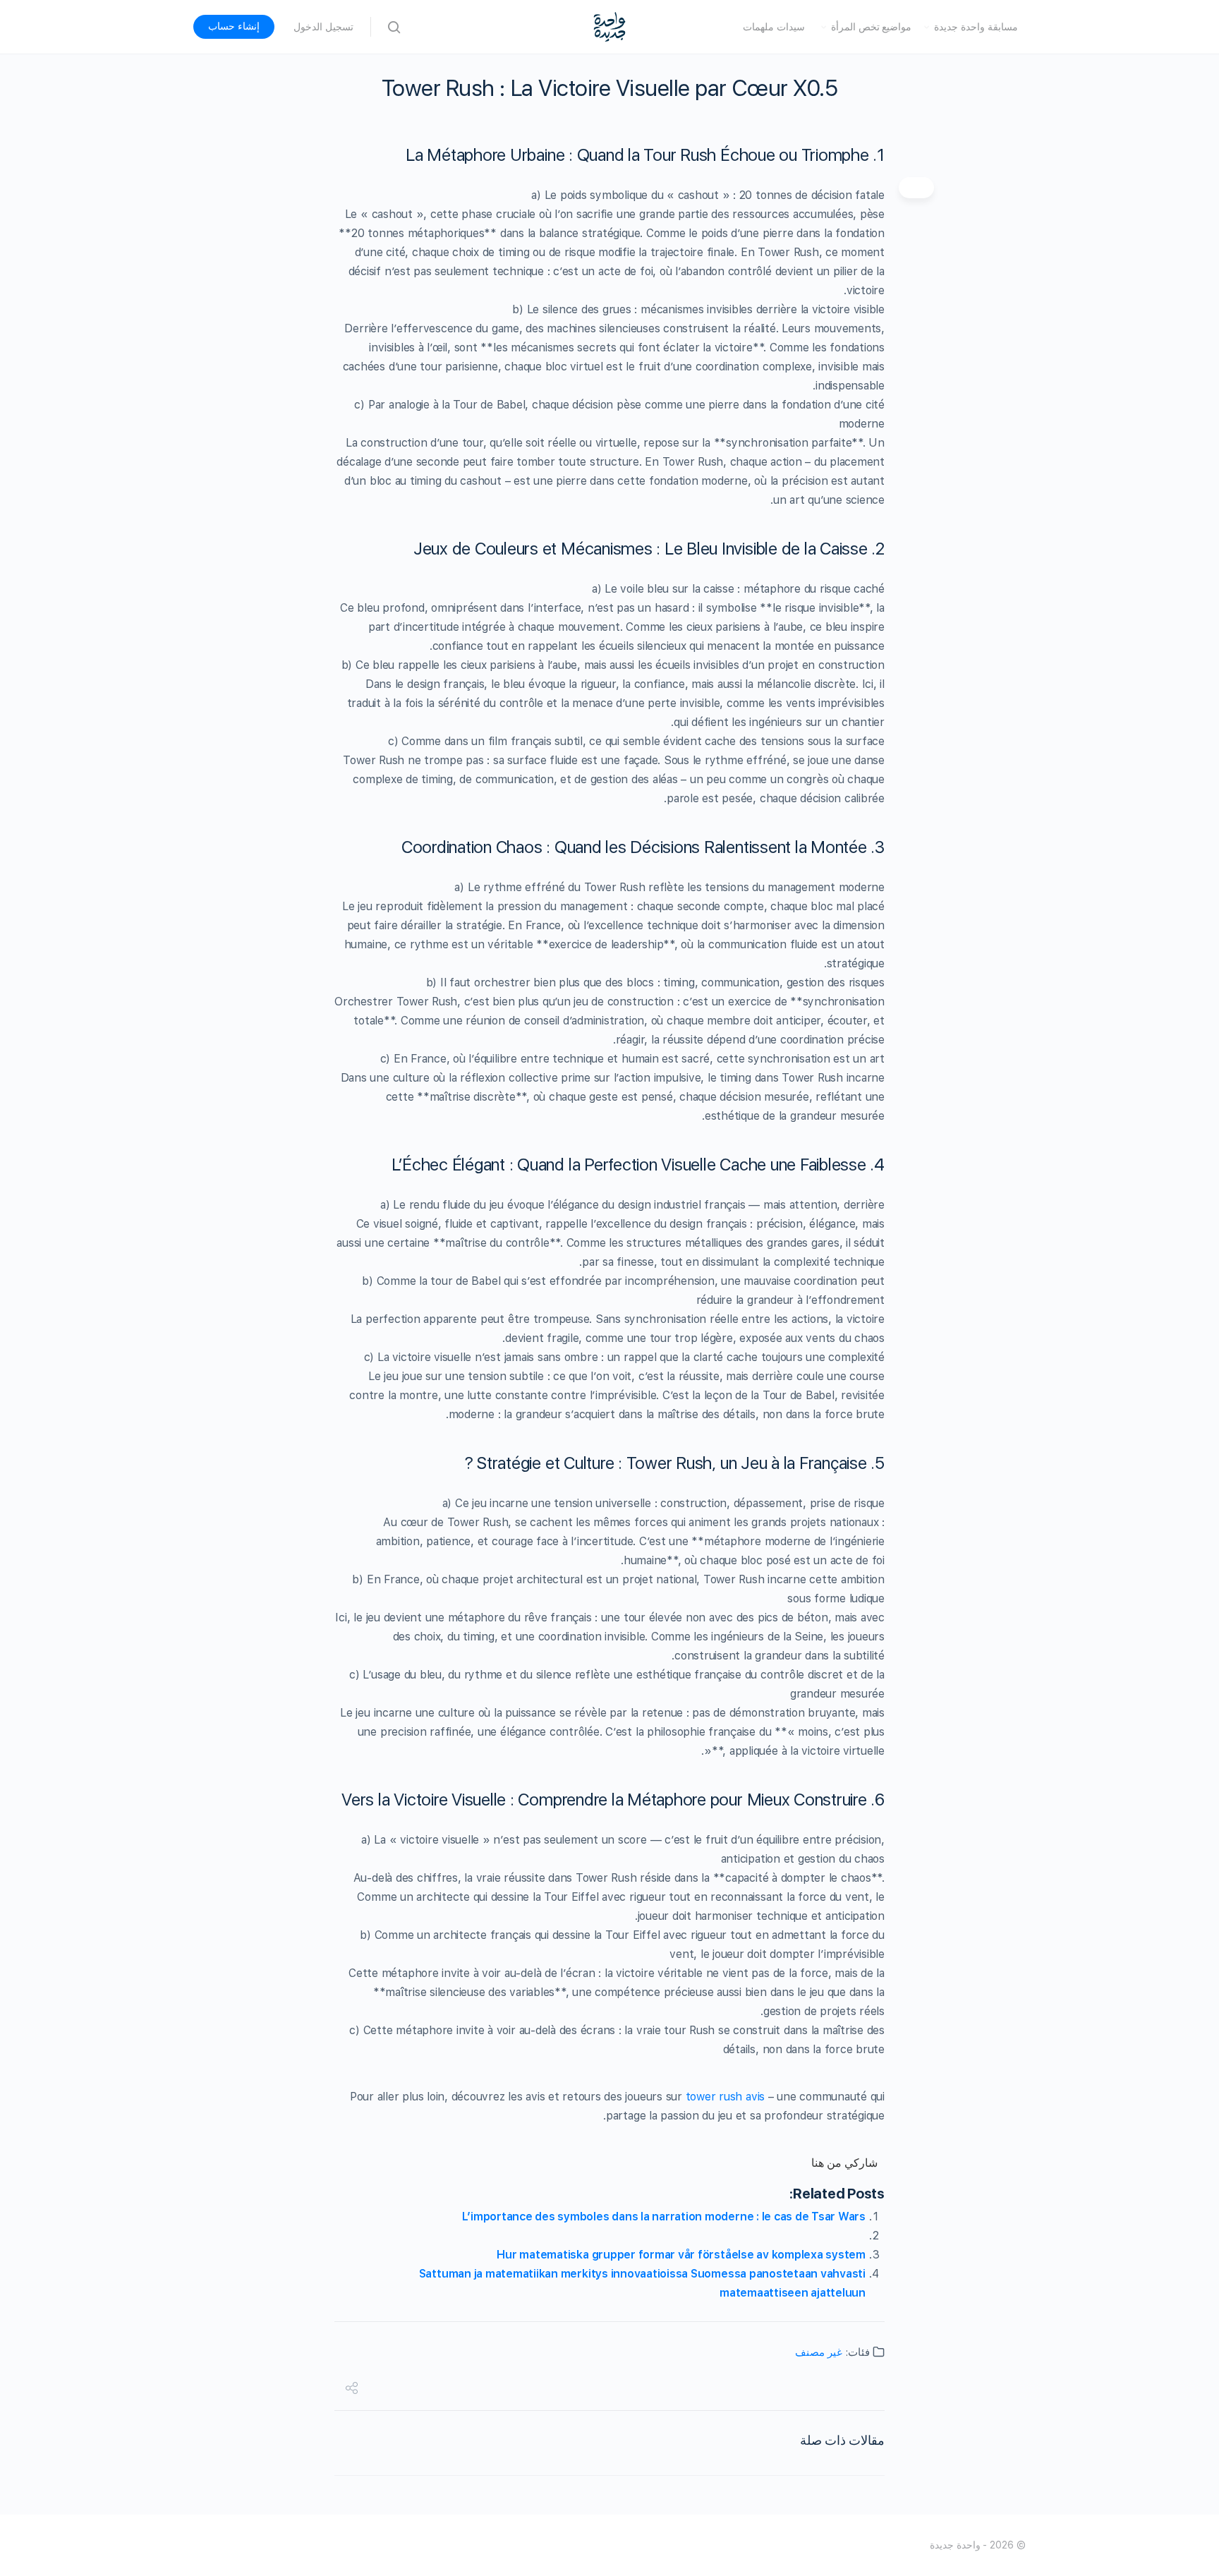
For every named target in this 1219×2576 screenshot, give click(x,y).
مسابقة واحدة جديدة (976, 27)
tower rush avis (725, 2097)
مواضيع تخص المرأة (872, 27)
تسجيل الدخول (323, 27)
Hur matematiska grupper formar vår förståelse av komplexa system (681, 2255)
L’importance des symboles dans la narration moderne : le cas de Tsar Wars (664, 2217)
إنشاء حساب (234, 26)
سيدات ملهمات (774, 27)
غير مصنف (819, 2352)
